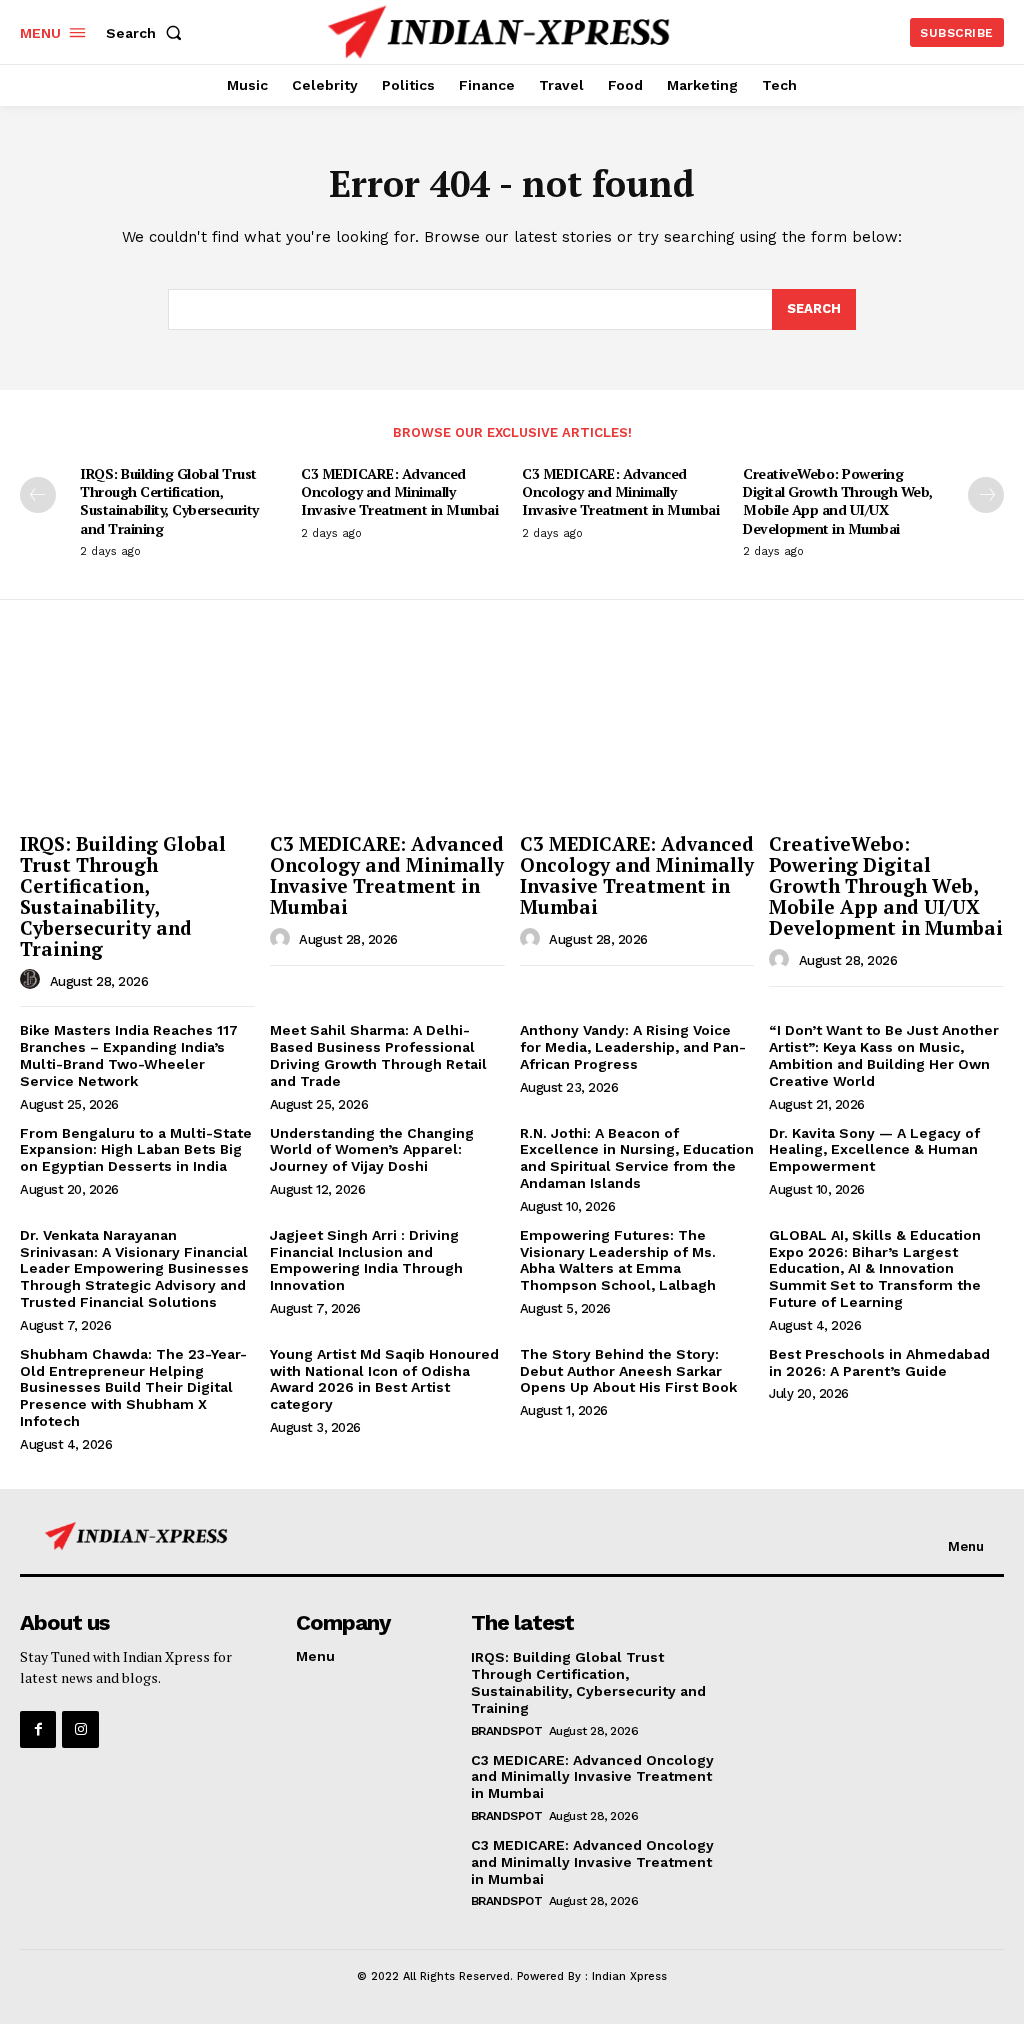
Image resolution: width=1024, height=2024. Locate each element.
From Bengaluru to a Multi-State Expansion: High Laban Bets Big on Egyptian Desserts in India (136, 1150)
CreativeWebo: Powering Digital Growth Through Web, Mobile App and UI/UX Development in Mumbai (838, 501)
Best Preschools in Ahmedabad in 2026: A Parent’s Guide (879, 1362)
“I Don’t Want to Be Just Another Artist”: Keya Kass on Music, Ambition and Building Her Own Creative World (884, 1055)
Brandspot (507, 1731)
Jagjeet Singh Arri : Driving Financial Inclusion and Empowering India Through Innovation (366, 1260)
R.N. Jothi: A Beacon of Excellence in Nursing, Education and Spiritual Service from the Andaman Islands (637, 1158)
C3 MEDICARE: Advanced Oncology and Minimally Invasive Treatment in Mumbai (399, 491)
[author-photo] (33, 980)
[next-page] (986, 495)
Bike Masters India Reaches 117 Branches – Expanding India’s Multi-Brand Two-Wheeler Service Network (129, 1055)
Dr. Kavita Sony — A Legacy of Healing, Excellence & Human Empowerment (874, 1150)
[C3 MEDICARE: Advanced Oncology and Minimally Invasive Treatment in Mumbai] (387, 737)
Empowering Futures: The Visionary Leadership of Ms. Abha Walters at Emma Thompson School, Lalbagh (618, 1260)
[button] (148, 33)
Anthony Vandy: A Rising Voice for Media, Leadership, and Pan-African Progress (633, 1047)
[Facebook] (38, 1729)
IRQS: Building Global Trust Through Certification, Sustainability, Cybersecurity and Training (169, 501)
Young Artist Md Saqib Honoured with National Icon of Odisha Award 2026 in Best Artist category (384, 1379)
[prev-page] (38, 495)
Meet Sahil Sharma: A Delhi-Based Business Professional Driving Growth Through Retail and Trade (378, 1055)
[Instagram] (80, 1729)
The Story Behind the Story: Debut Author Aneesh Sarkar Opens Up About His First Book (628, 1371)
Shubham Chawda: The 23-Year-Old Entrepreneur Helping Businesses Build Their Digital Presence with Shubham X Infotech (133, 1387)
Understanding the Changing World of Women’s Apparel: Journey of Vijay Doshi (372, 1150)
